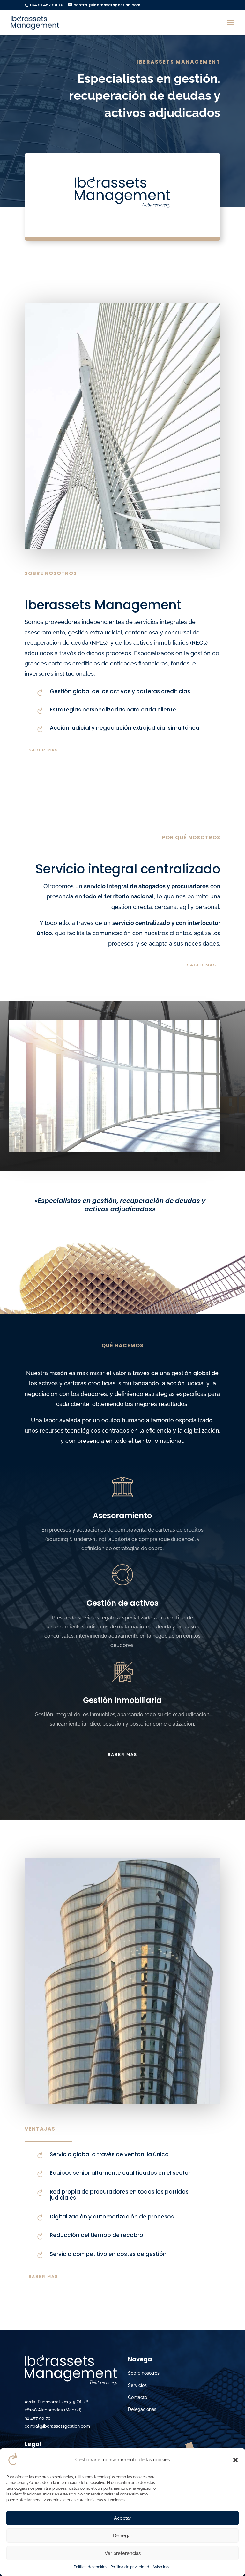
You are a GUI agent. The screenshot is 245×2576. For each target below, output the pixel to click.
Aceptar (122, 2518)
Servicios (137, 2385)
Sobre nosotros (144, 2373)
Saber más (43, 750)
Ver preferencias (123, 2553)
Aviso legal (162, 2567)
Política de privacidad (130, 2567)
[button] (235, 2460)
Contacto (137, 2397)
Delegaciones (142, 2409)
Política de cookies (90, 2567)
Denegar (122, 2536)
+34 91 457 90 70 (46, 5)
